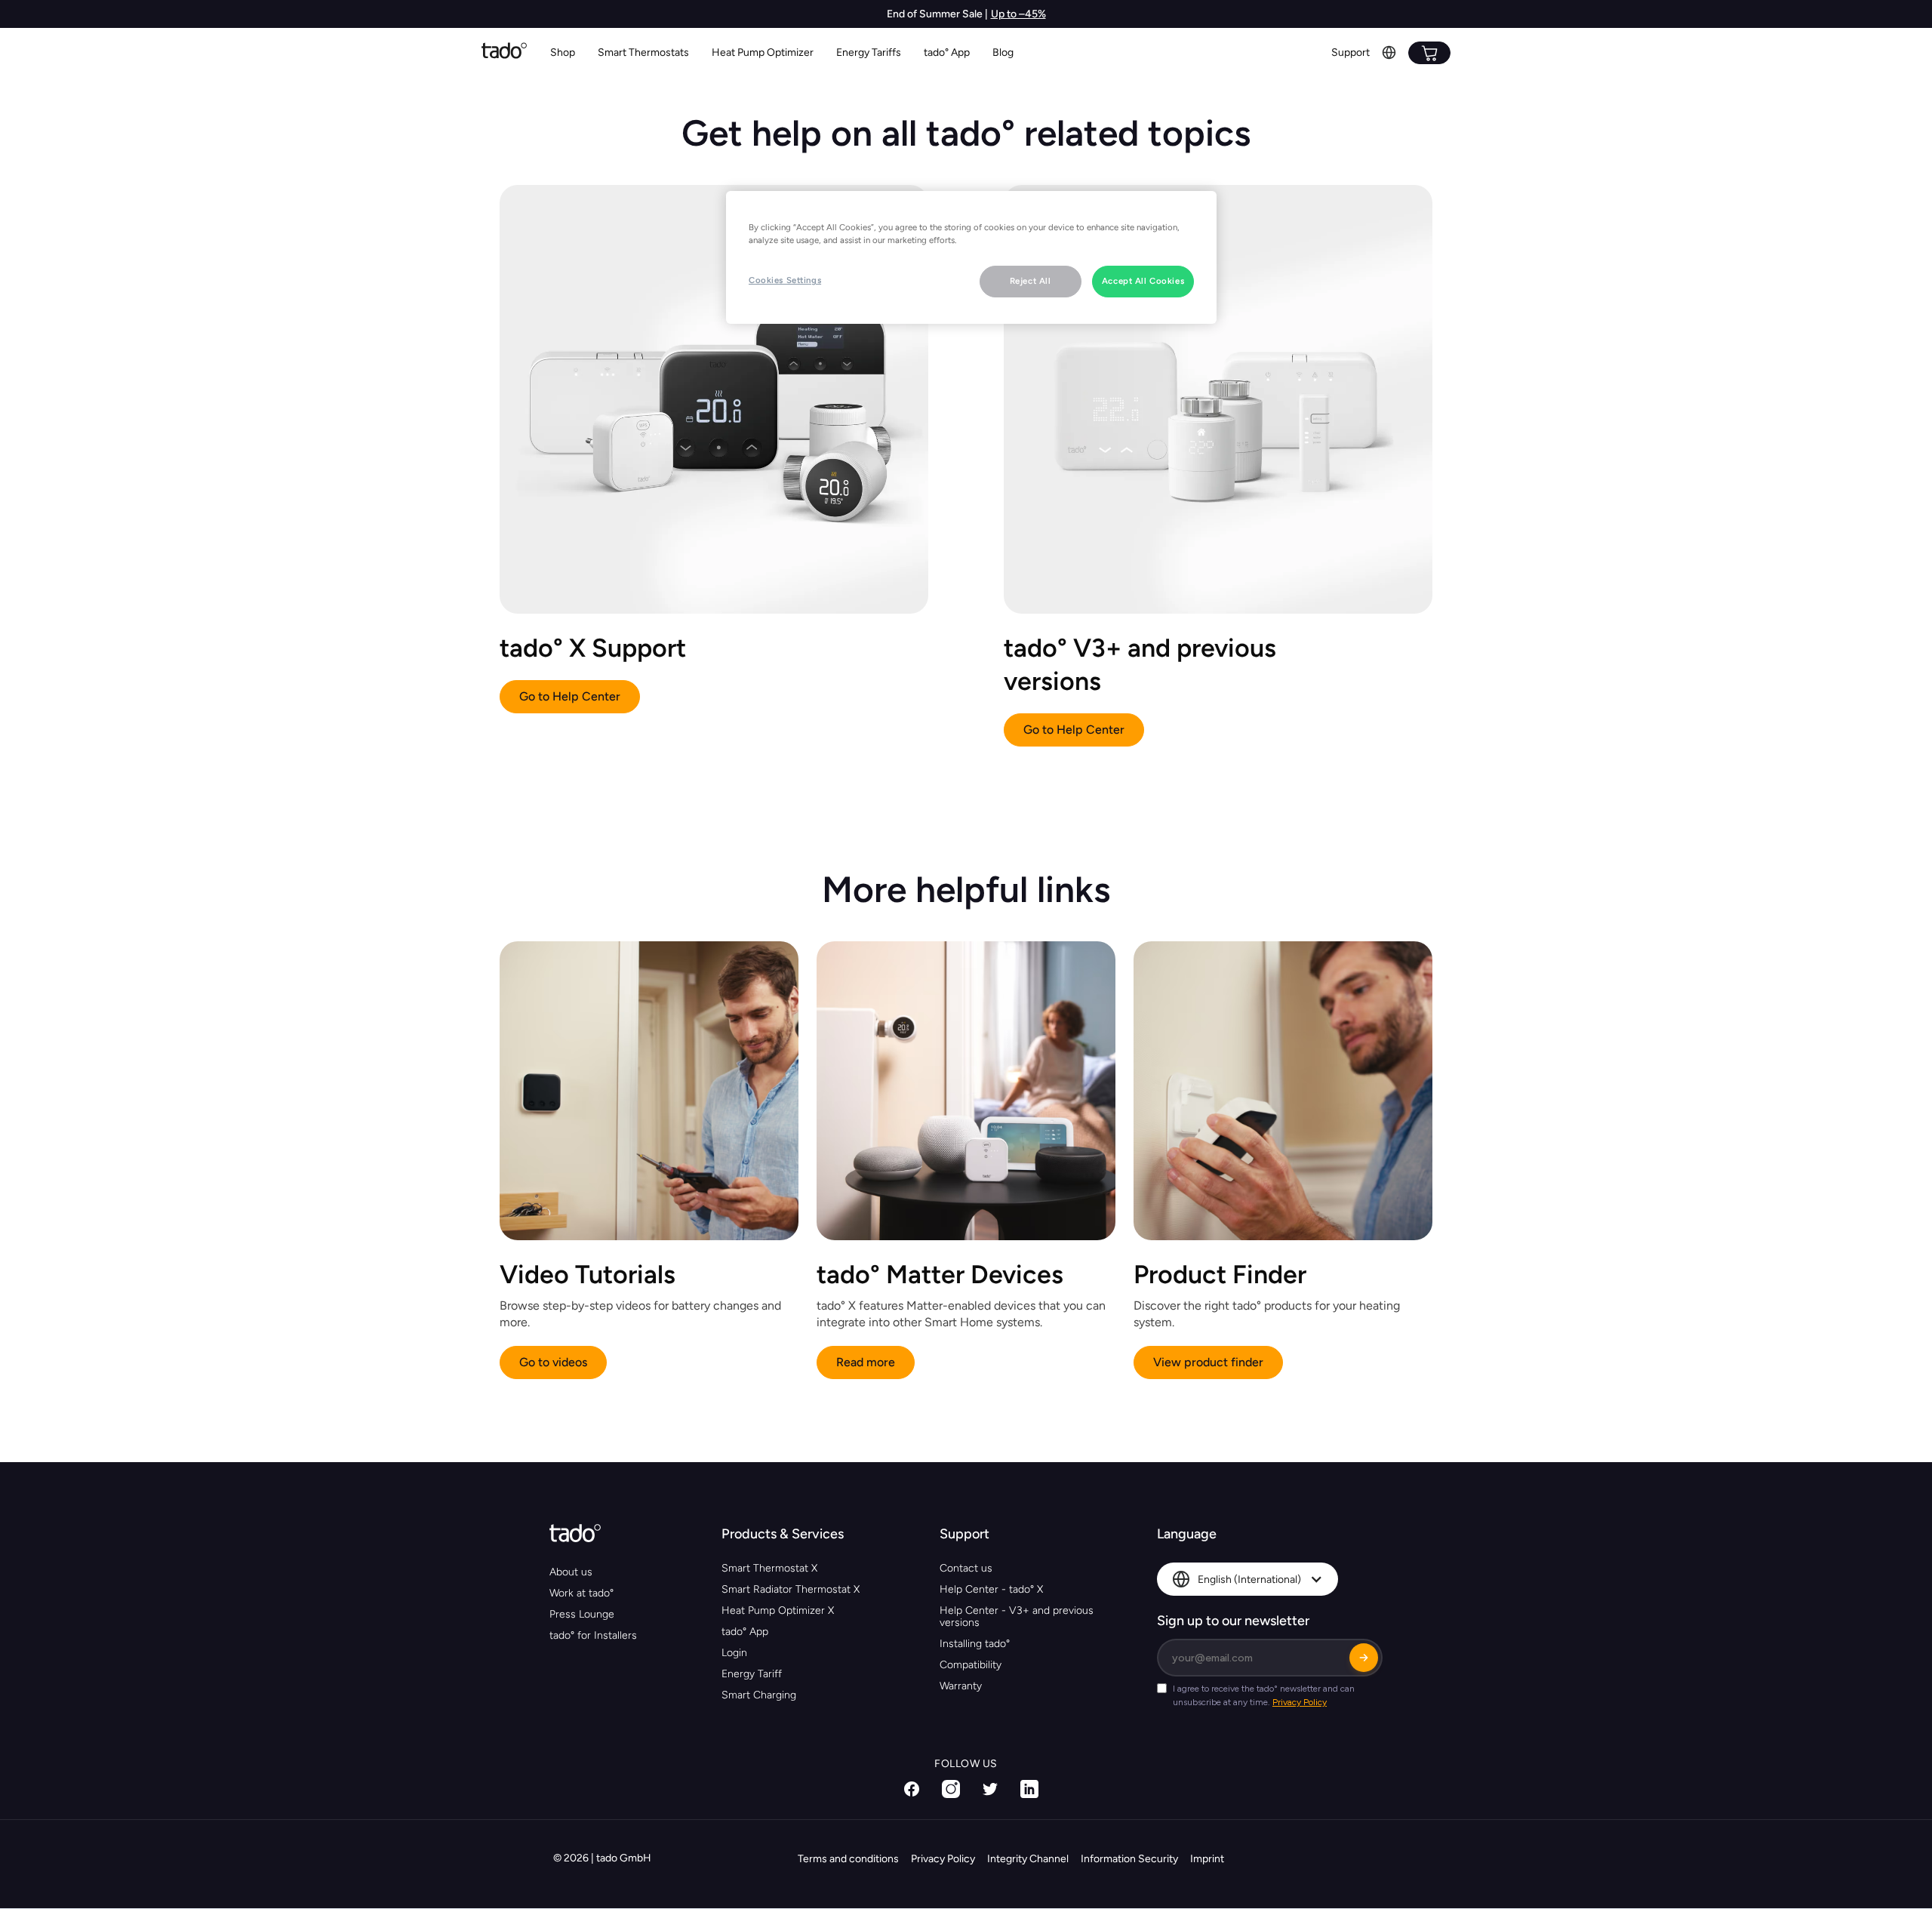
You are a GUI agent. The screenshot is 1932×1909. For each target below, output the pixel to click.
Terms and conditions (848, 1859)
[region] (971, 257)
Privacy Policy (943, 1859)
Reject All (1031, 281)
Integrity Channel (1028, 1859)
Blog (1003, 52)
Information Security (1129, 1859)
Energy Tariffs (869, 52)
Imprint (1207, 1859)
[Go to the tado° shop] (1429, 53)
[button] (643, 53)
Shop (563, 52)
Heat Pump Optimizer (763, 52)
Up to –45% (1018, 14)
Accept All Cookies (1143, 281)
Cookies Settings (785, 280)
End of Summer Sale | (937, 14)
